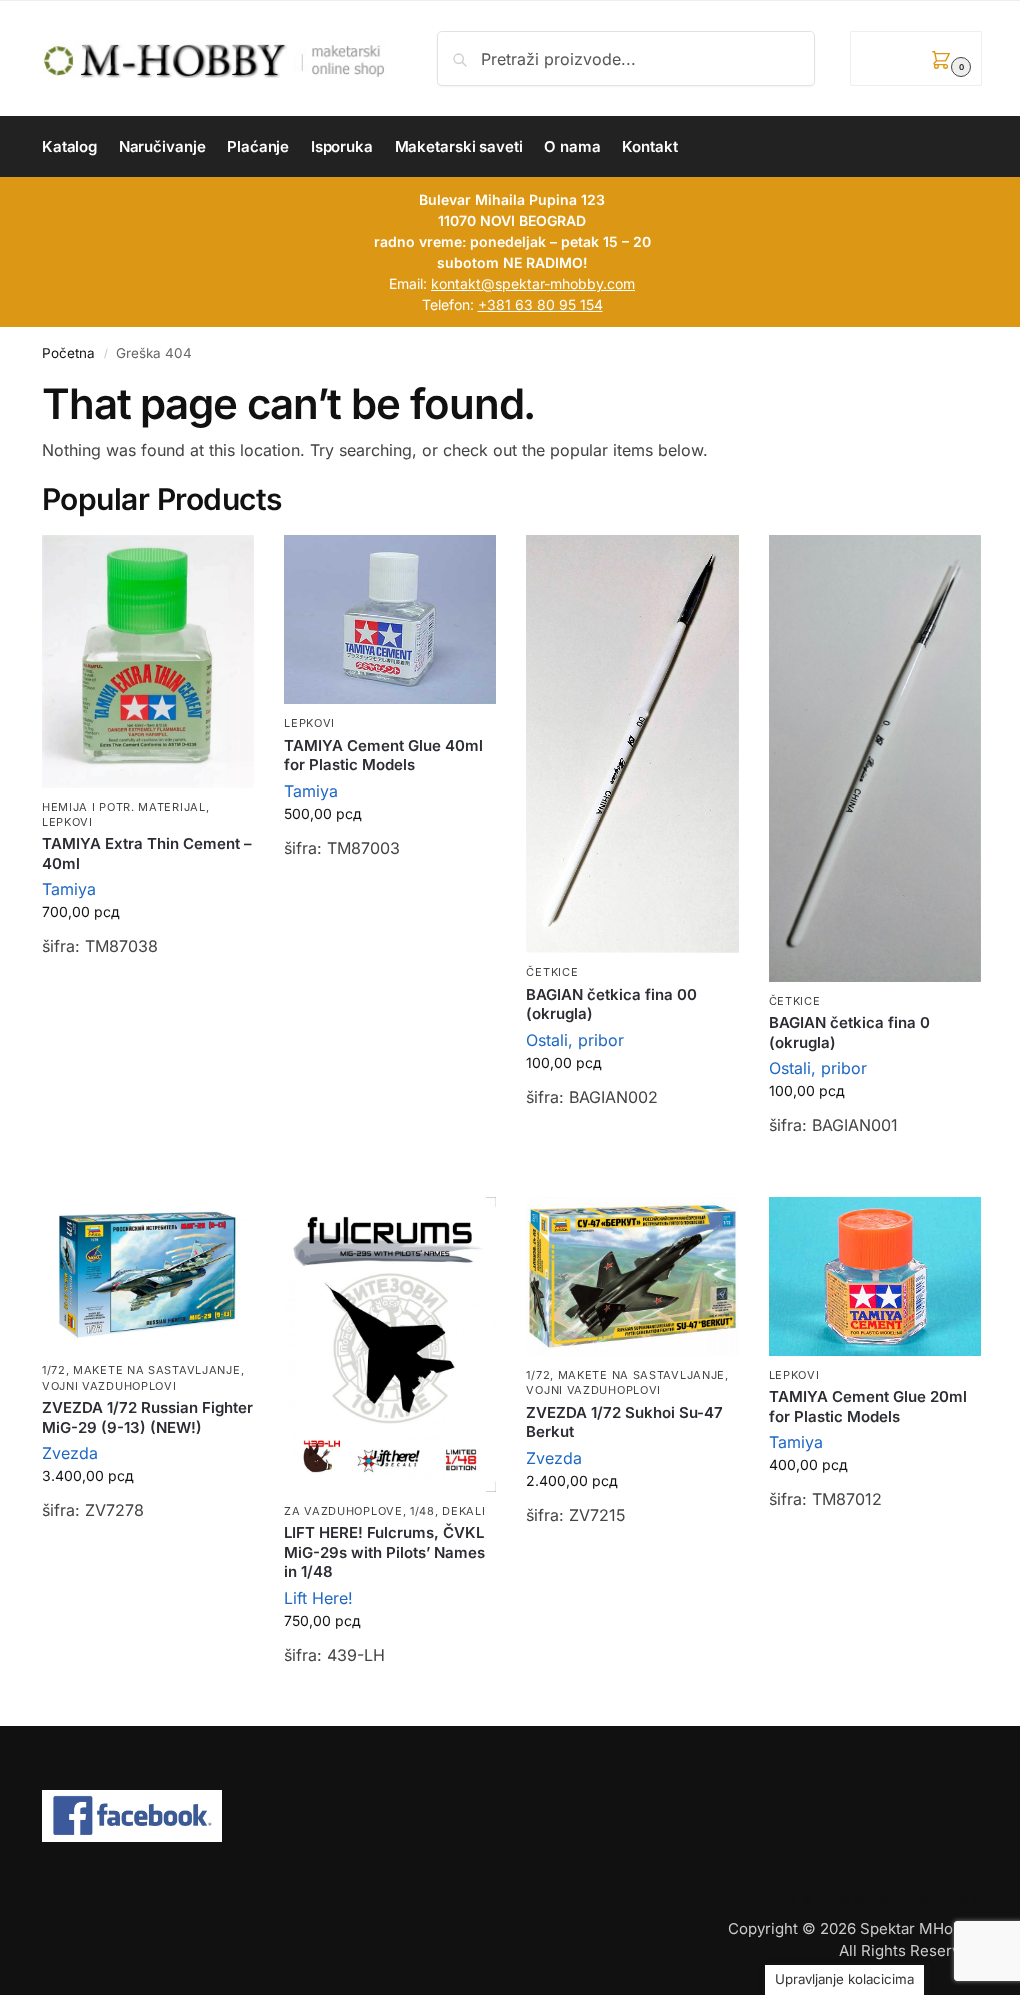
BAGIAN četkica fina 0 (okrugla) (849, 1032)
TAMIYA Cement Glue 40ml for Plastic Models (383, 755)
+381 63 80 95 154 (540, 304)
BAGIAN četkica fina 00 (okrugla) (611, 1004)
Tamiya (69, 889)
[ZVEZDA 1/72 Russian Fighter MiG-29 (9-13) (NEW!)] (148, 1274)
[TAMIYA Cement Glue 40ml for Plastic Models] (390, 620)
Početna (68, 353)
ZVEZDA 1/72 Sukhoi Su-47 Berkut (624, 1422)
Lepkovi (67, 822)
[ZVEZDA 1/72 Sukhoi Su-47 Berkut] (632, 1276)
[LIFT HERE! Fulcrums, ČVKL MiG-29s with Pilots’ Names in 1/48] (390, 1344)
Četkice (552, 972)
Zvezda (70, 1453)
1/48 (422, 1511)
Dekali (463, 1511)
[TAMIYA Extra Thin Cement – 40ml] (148, 661)
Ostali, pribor (575, 1040)
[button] (916, 58)
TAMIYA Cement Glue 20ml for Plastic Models (868, 1406)
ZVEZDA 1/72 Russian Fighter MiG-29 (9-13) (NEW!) (147, 1417)
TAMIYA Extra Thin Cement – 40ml (147, 853)
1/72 (54, 1370)
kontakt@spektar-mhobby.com (533, 283)
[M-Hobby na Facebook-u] (512, 1816)
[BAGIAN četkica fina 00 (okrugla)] (632, 744)
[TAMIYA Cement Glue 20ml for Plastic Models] (875, 1276)
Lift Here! (318, 1598)
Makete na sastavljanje (156, 1370)
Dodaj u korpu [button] (148, 997)
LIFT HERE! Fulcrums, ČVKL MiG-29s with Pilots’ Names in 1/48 (384, 1552)
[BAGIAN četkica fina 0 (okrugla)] (875, 758)
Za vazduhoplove (343, 1511)
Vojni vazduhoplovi (109, 1386)
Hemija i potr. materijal (124, 807)
